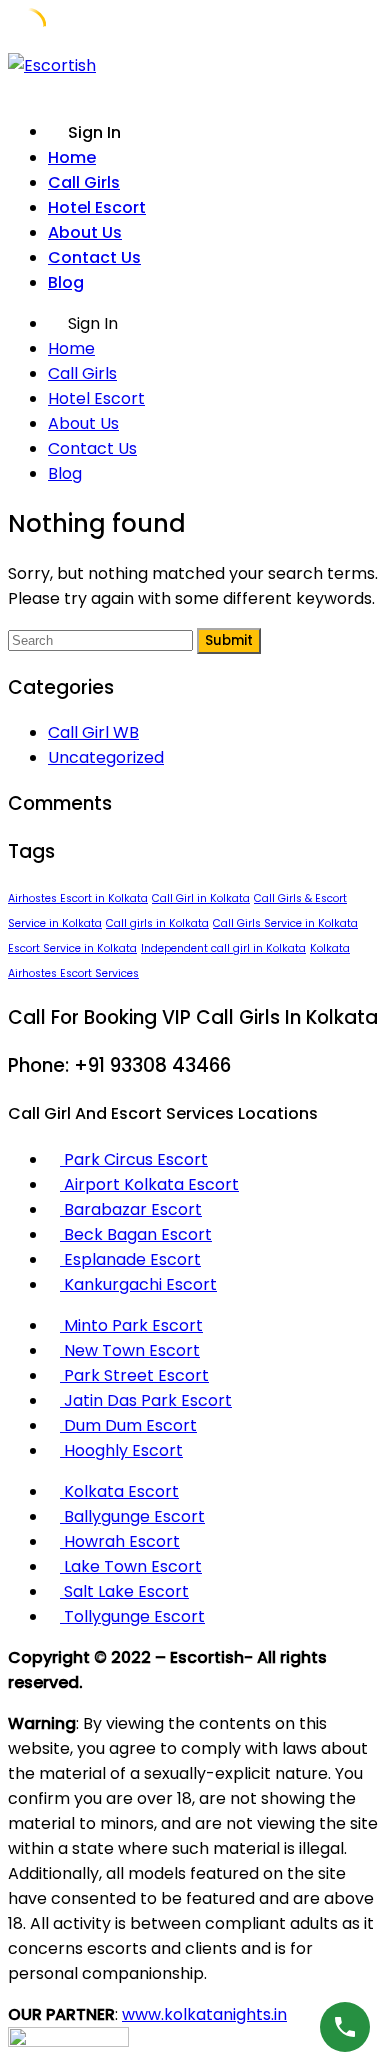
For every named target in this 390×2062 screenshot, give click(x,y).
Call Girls (84, 182)
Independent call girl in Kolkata (223, 948)
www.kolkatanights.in (204, 2014)
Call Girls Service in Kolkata (285, 923)
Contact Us (94, 257)
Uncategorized (106, 757)
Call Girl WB (93, 732)
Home (72, 157)
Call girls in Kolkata (157, 923)
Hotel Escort (97, 207)
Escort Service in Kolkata (72, 948)
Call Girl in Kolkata (201, 898)
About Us (85, 232)
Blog (66, 282)
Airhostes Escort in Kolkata (78, 898)
